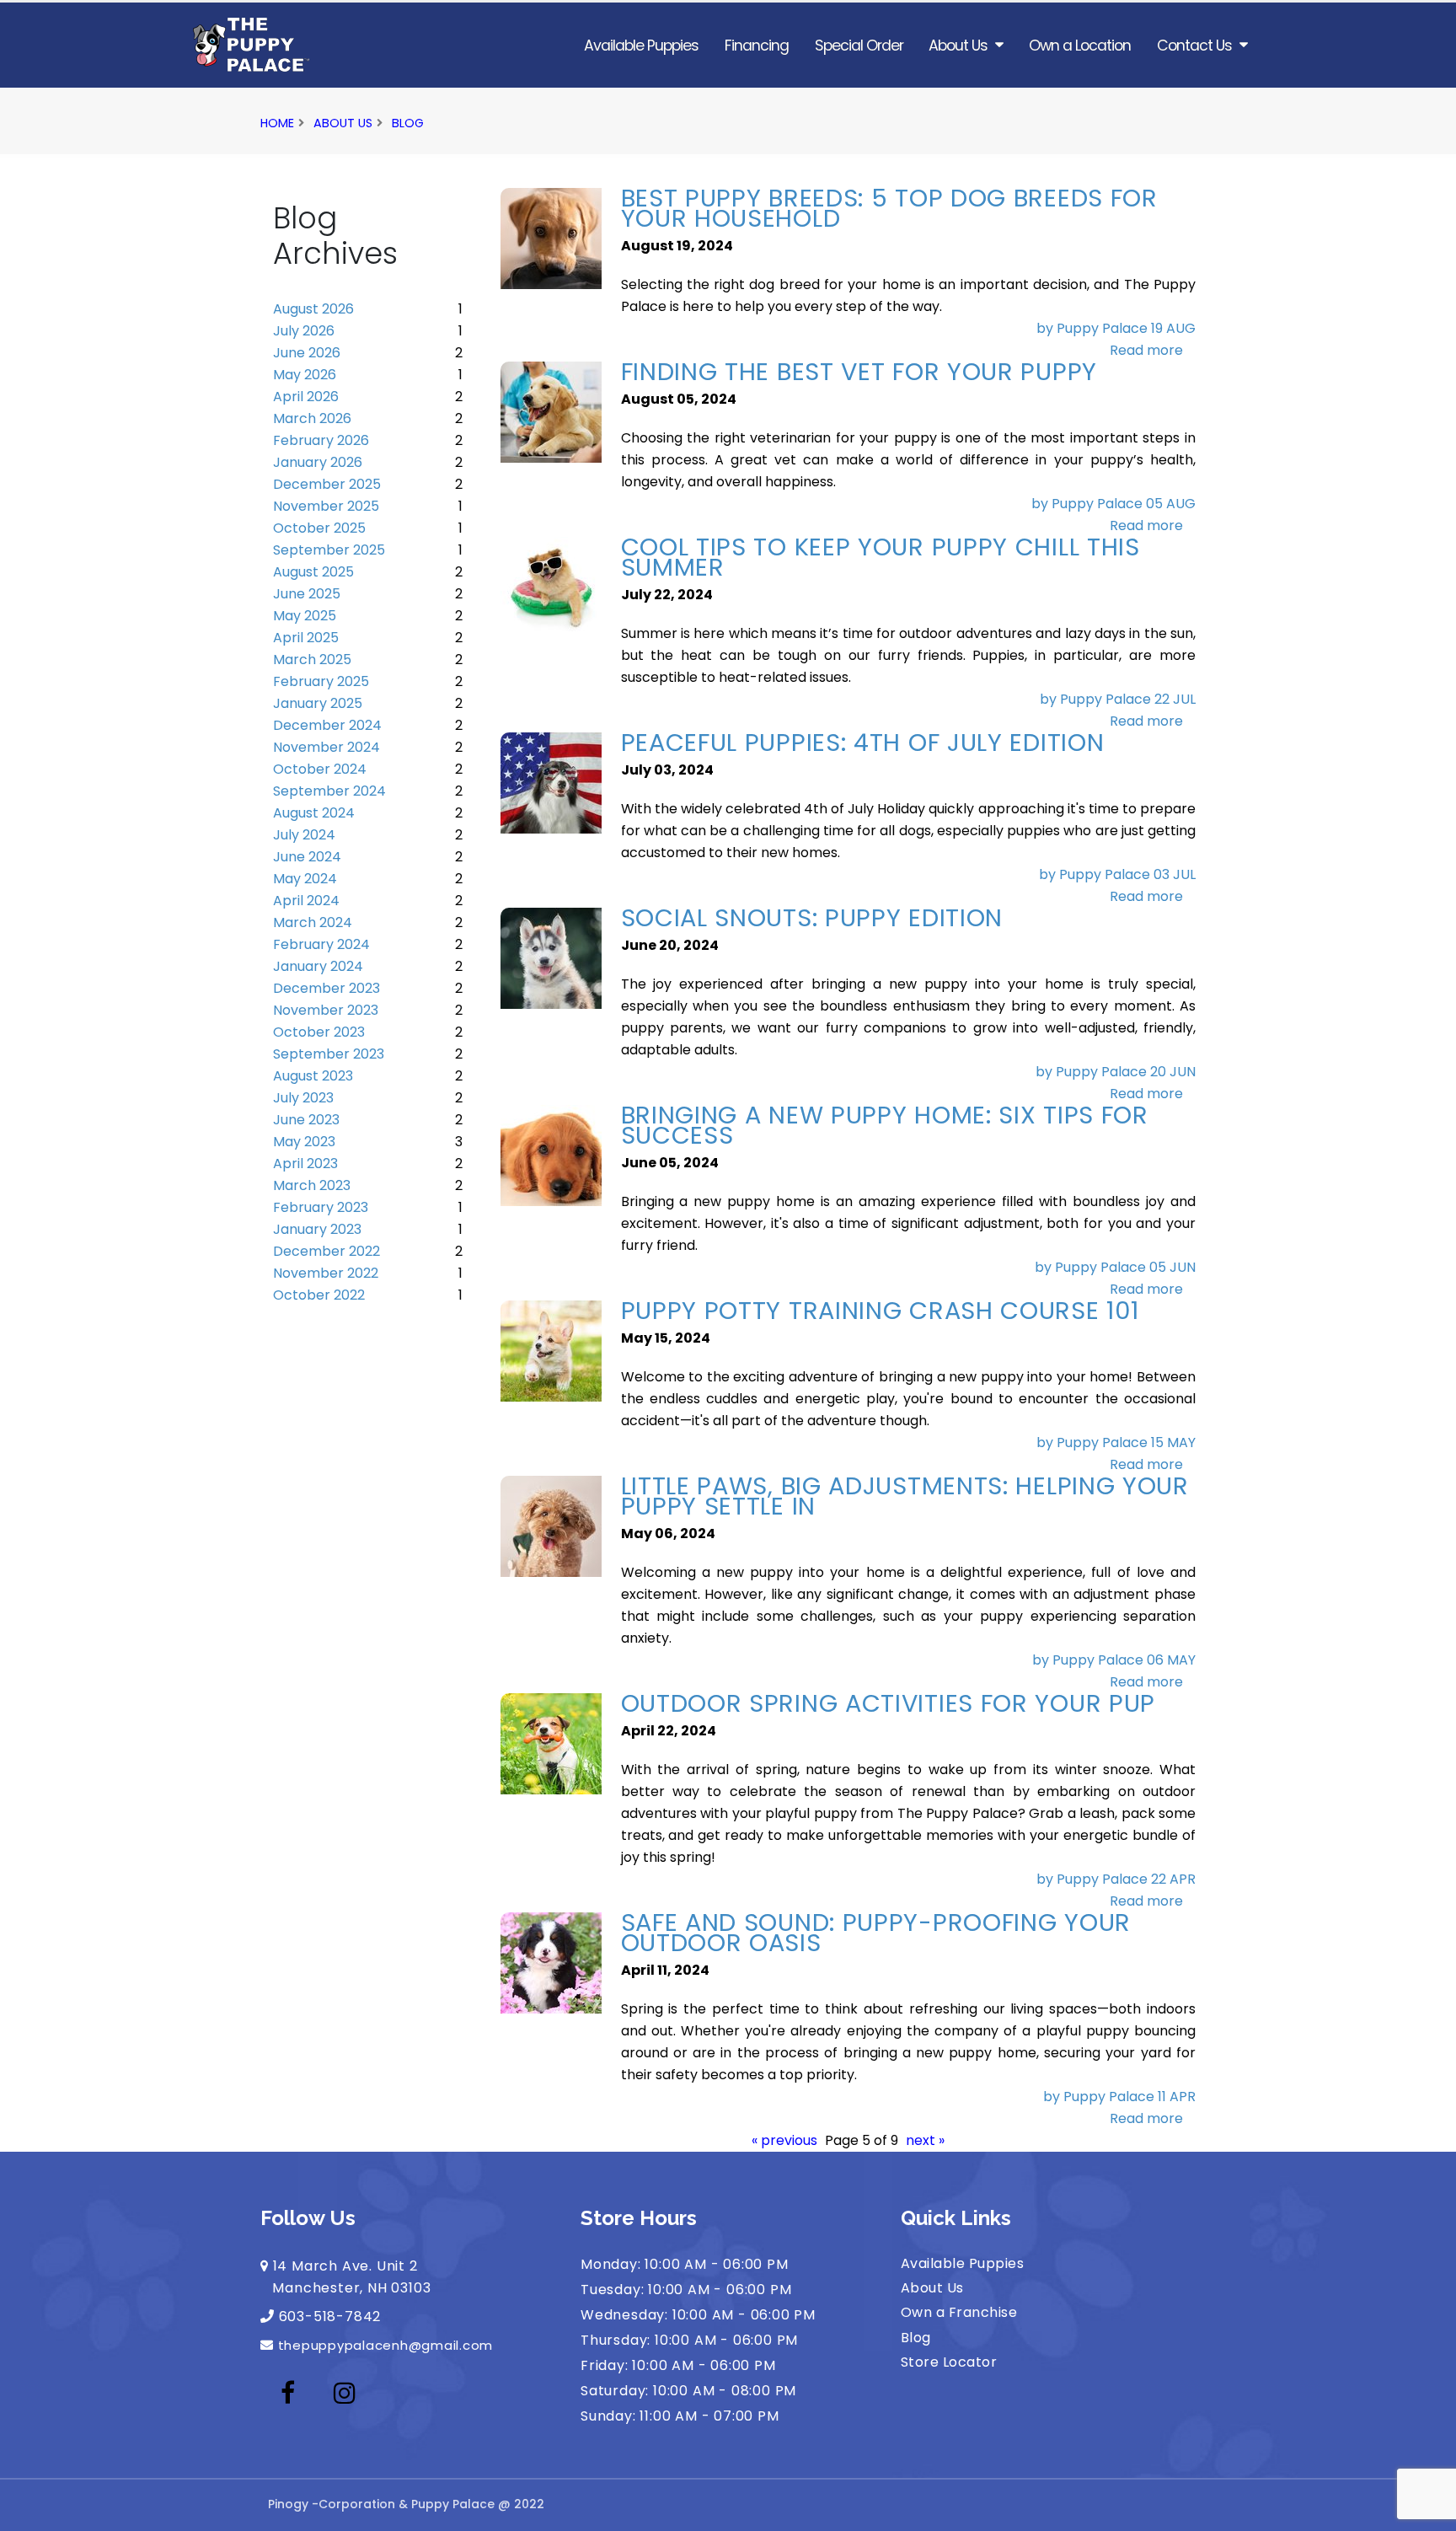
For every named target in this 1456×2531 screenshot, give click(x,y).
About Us (958, 46)
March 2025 (312, 660)
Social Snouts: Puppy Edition (812, 918)
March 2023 (312, 1185)
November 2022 (326, 1273)
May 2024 (305, 879)
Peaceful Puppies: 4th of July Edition (863, 743)
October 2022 (319, 1295)
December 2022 (327, 1251)
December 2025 (327, 484)
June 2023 (306, 1120)
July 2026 (304, 331)
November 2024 (327, 747)
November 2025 (326, 506)
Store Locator (949, 2362)
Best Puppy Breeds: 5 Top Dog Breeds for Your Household (889, 208)
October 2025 (319, 528)
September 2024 (329, 791)
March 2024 (313, 922)
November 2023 (326, 1010)
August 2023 (313, 1076)
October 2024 (320, 769)
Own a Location (1080, 46)
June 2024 (307, 857)
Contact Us (1194, 46)
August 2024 (314, 813)
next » (925, 2140)
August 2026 (313, 309)
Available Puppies (641, 46)
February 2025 (321, 681)
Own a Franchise (959, 2312)
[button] (1427, 2512)
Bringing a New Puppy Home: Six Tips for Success (885, 1125)
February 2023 (321, 1207)
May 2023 (304, 1142)
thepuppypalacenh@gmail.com (385, 2345)
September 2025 (329, 550)
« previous (784, 2140)
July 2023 (303, 1098)
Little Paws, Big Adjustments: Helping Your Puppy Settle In (905, 1496)
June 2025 (307, 594)
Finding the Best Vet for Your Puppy (859, 372)
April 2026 (306, 397)
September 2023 (329, 1054)
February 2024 (321, 944)
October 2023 (319, 1032)
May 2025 (305, 616)
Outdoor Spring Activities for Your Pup (889, 1703)
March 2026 (312, 418)
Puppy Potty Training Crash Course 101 (880, 1311)
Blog (408, 123)
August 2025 (313, 572)
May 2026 (305, 375)
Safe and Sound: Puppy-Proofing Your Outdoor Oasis (876, 1933)
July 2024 (304, 835)
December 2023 (327, 988)
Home (277, 123)
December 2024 (327, 725)
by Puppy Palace (1094, 328)
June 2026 (307, 353)
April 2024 (306, 901)
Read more (1146, 350)
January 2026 (318, 462)
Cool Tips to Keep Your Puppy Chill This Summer (881, 557)
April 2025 (306, 638)
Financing (757, 46)
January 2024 (318, 966)
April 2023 (305, 1164)
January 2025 (318, 703)
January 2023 (317, 1229)
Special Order (859, 46)
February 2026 (321, 440)
